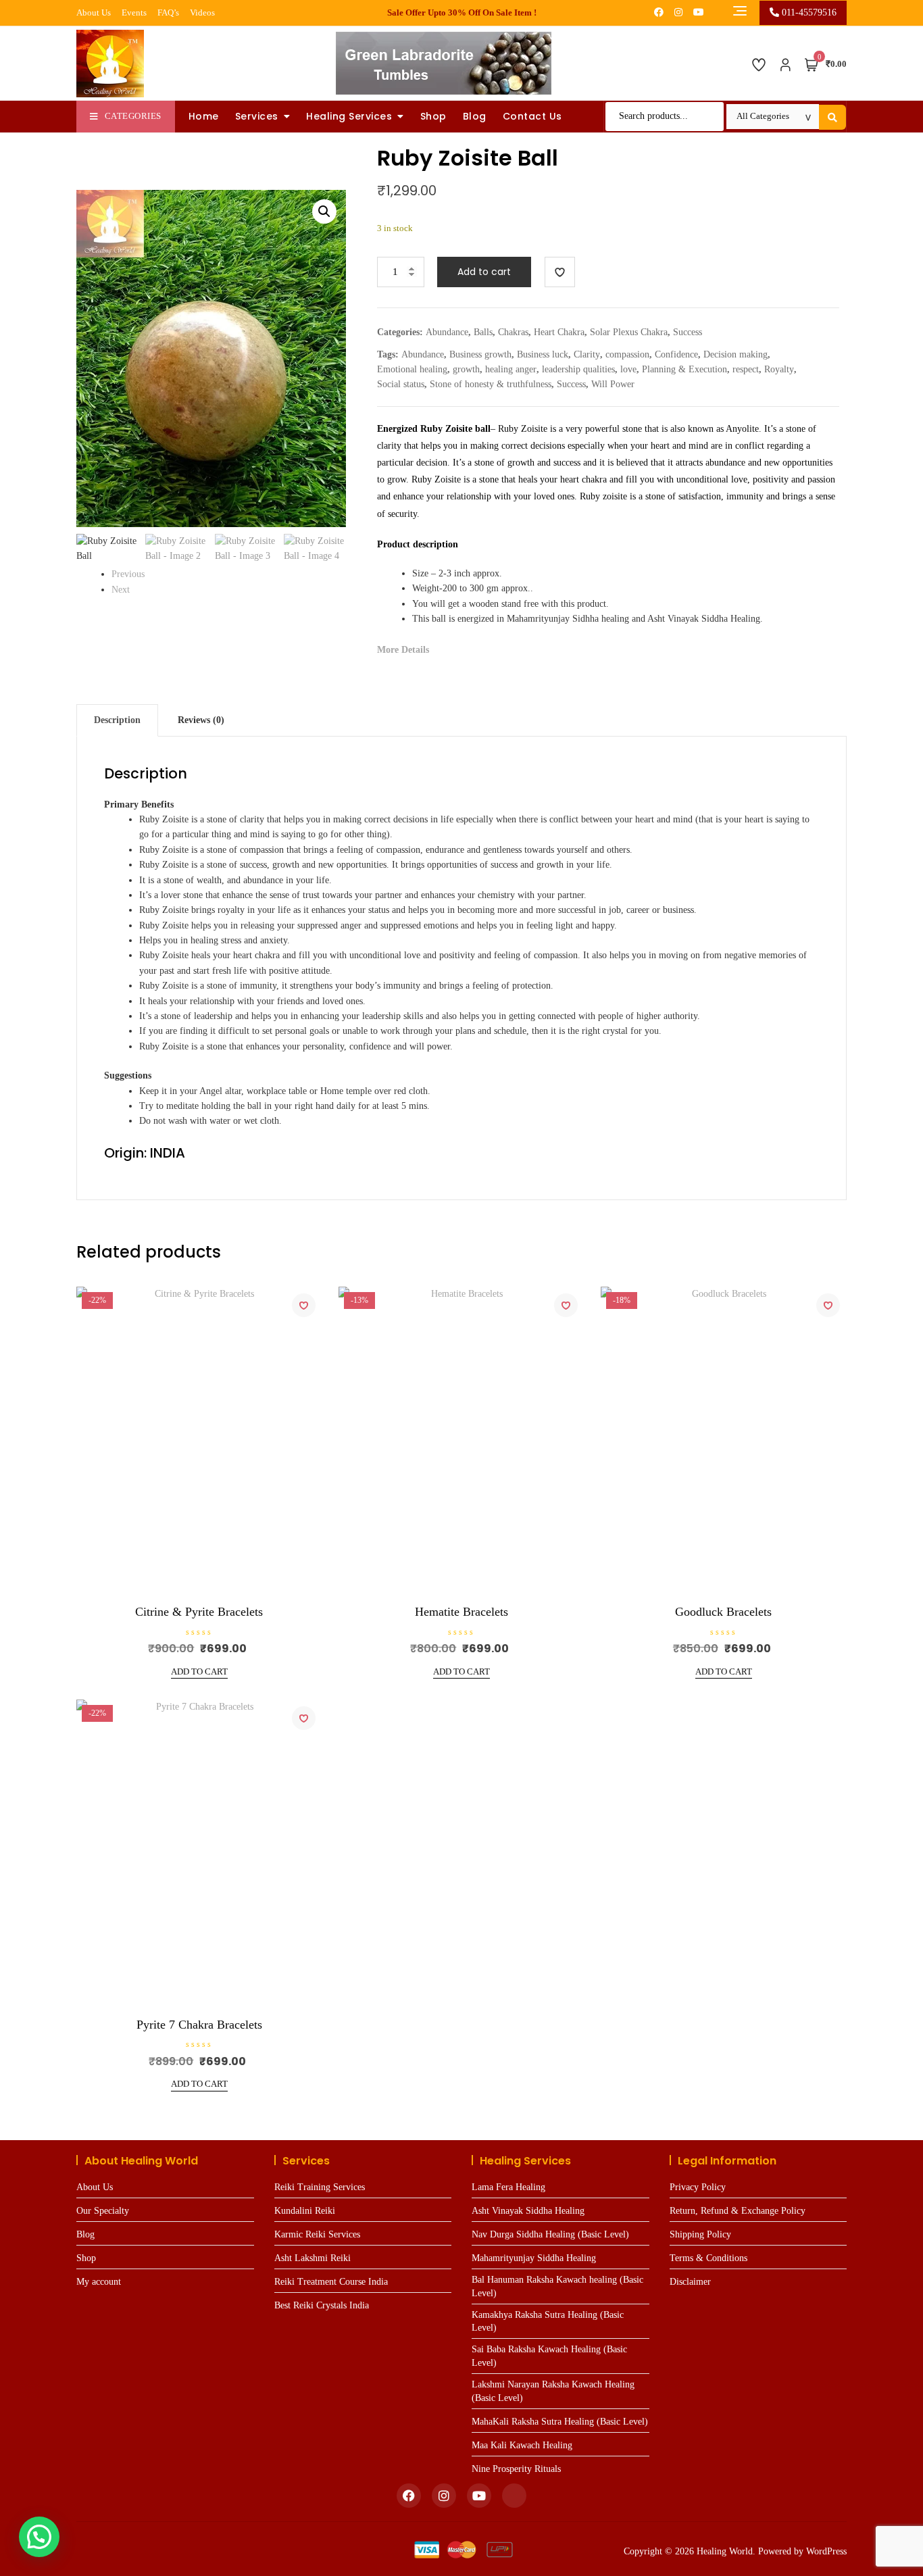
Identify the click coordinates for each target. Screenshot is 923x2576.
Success (688, 332)
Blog (475, 116)
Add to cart (484, 272)
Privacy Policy (698, 2187)
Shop (433, 116)
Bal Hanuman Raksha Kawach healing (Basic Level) (557, 2286)
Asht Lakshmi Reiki (313, 2258)
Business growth (480, 354)
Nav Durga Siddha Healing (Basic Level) (550, 2234)
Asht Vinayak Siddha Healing (528, 2211)
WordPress (826, 2551)
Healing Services (349, 116)
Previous (128, 574)
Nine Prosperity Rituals (516, 2469)
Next (121, 590)
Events (134, 13)
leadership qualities (578, 369)
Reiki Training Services (320, 2187)
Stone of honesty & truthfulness (491, 384)
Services (257, 116)
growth (466, 369)
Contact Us (532, 116)
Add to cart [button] (199, 1671)
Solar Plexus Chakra (629, 332)
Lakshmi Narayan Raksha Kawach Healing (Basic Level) (553, 2391)
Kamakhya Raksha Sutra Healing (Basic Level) (548, 2322)
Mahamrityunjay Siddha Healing (534, 2258)
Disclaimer (690, 2282)
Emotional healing (412, 369)
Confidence (676, 354)
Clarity (587, 354)
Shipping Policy (700, 2234)
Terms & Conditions (708, 2258)
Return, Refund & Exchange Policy (738, 2211)
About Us (94, 13)
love (628, 369)
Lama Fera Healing (508, 2187)
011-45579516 (808, 13)
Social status (401, 384)
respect (746, 369)
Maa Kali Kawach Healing (522, 2445)
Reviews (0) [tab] (201, 720)
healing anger (511, 369)
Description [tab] (117, 720)
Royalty (779, 369)
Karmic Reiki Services (317, 2234)
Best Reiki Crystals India (322, 2305)
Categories (133, 116)
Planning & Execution (684, 369)
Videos (202, 13)
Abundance (447, 332)
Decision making (735, 354)
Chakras (513, 332)
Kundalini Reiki (305, 2211)
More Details (403, 650)
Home (204, 116)
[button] (324, 212)
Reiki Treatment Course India (331, 2282)
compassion (627, 354)
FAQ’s (168, 13)
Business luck (543, 354)
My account (99, 2282)
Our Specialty (103, 2211)
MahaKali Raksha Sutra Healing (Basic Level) (560, 2422)
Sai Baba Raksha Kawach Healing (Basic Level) (549, 2356)
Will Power (613, 384)
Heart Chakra (559, 332)
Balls (483, 332)
